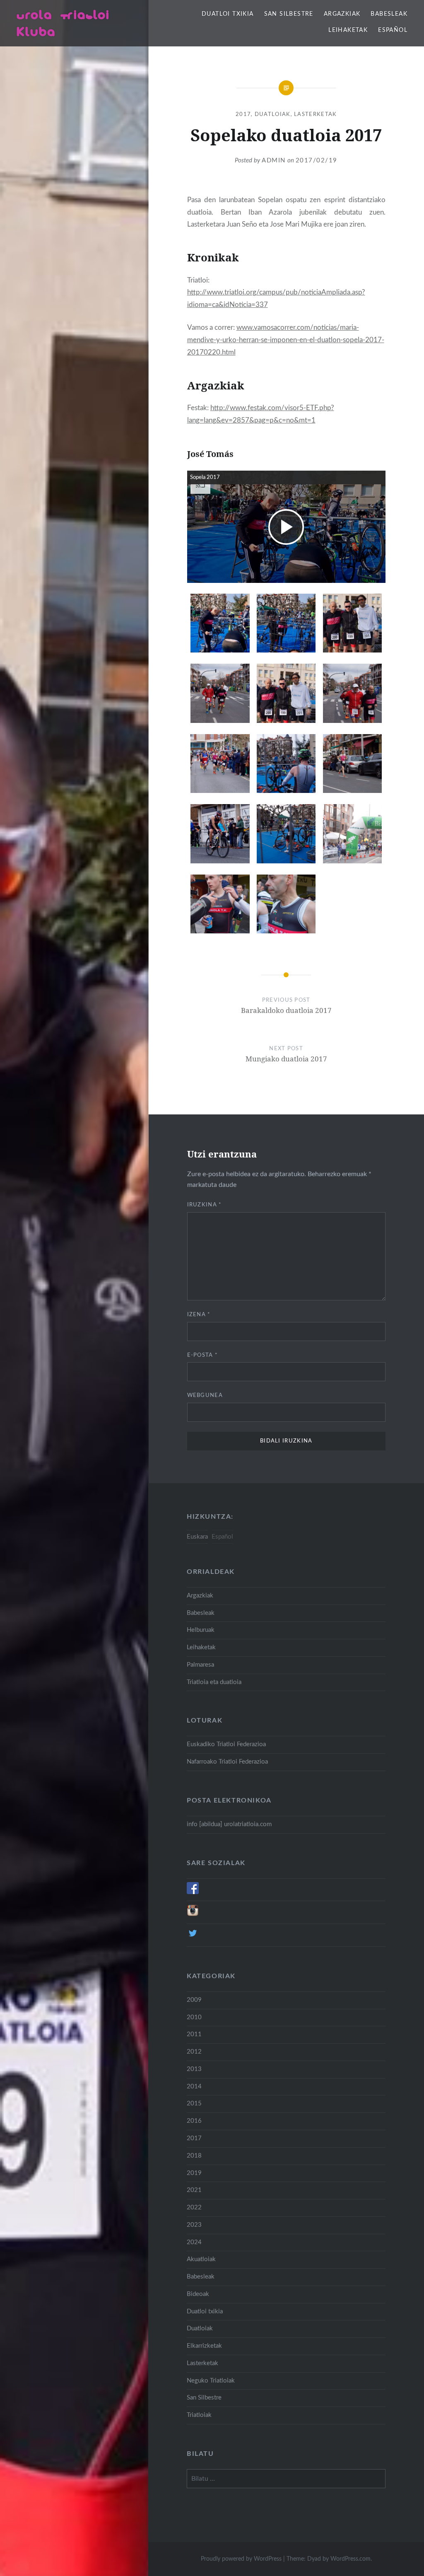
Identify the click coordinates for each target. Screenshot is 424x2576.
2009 (194, 2000)
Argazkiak (342, 14)
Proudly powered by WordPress (241, 2559)
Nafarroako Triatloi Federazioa (227, 1762)
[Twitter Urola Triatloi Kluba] (193, 1937)
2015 (194, 2104)
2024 (194, 2242)
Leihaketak (348, 30)
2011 (194, 2034)
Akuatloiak (201, 2259)
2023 (194, 2225)
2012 (194, 2052)
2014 (194, 2087)
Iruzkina (205, 1205)
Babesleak (389, 14)
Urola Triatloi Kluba (63, 23)
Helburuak (201, 1630)
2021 (194, 2190)
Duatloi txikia (228, 14)
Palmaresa (200, 1665)
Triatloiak (199, 2415)
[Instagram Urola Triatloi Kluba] (193, 1915)
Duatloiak (273, 115)
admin (274, 161)
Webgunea (205, 1396)
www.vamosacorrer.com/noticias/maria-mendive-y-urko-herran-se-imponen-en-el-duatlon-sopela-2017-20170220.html (286, 340)
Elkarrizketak (204, 2346)
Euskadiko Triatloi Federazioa (226, 1744)
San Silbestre (289, 14)
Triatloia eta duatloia (214, 1682)
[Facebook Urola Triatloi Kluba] (193, 1892)
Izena (199, 1315)
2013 (194, 2069)
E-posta (203, 1355)
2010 (194, 2017)
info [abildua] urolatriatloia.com (229, 1824)
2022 (194, 2207)
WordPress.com (351, 2559)
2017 (243, 115)
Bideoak (198, 2294)
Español (393, 30)
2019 (194, 2173)
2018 (194, 2156)
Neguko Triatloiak (211, 2381)
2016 (194, 2121)
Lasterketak (315, 115)
